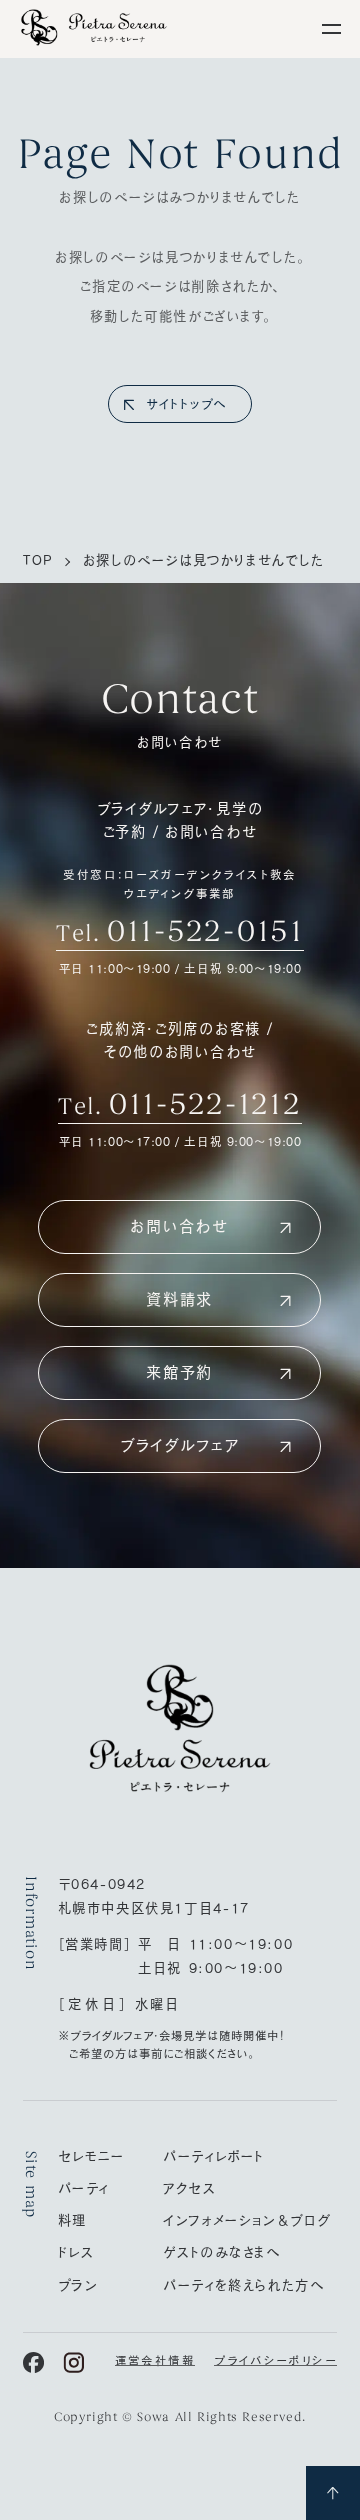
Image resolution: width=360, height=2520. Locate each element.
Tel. (179, 931)
